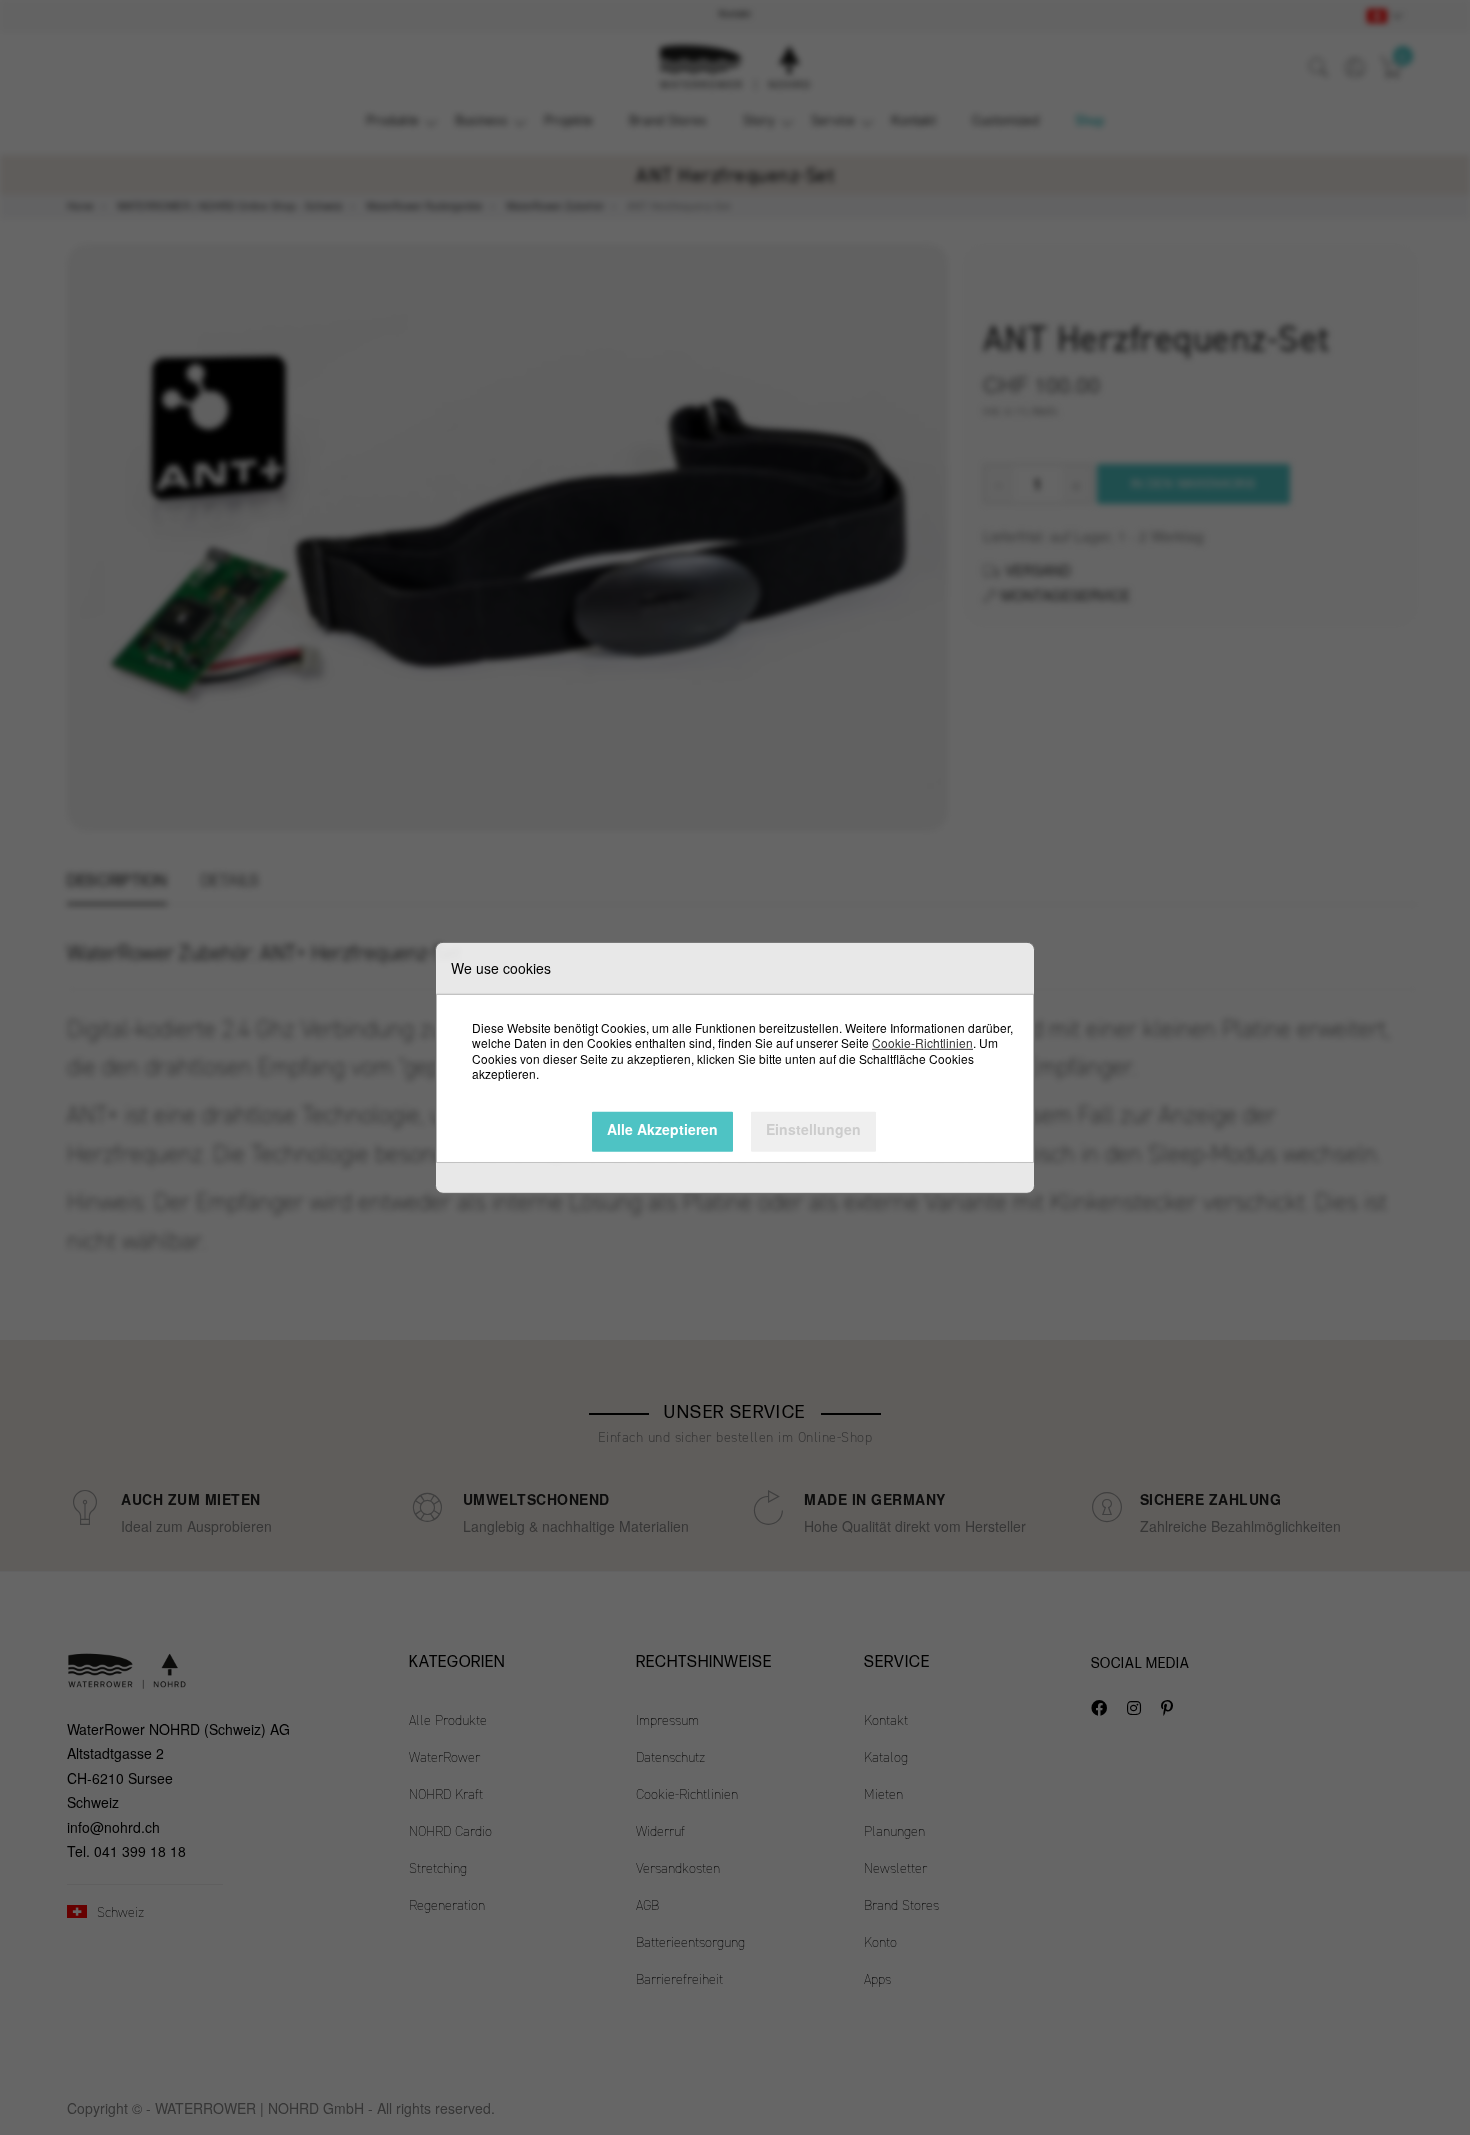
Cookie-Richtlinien (922, 1042)
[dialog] (735, 1067)
